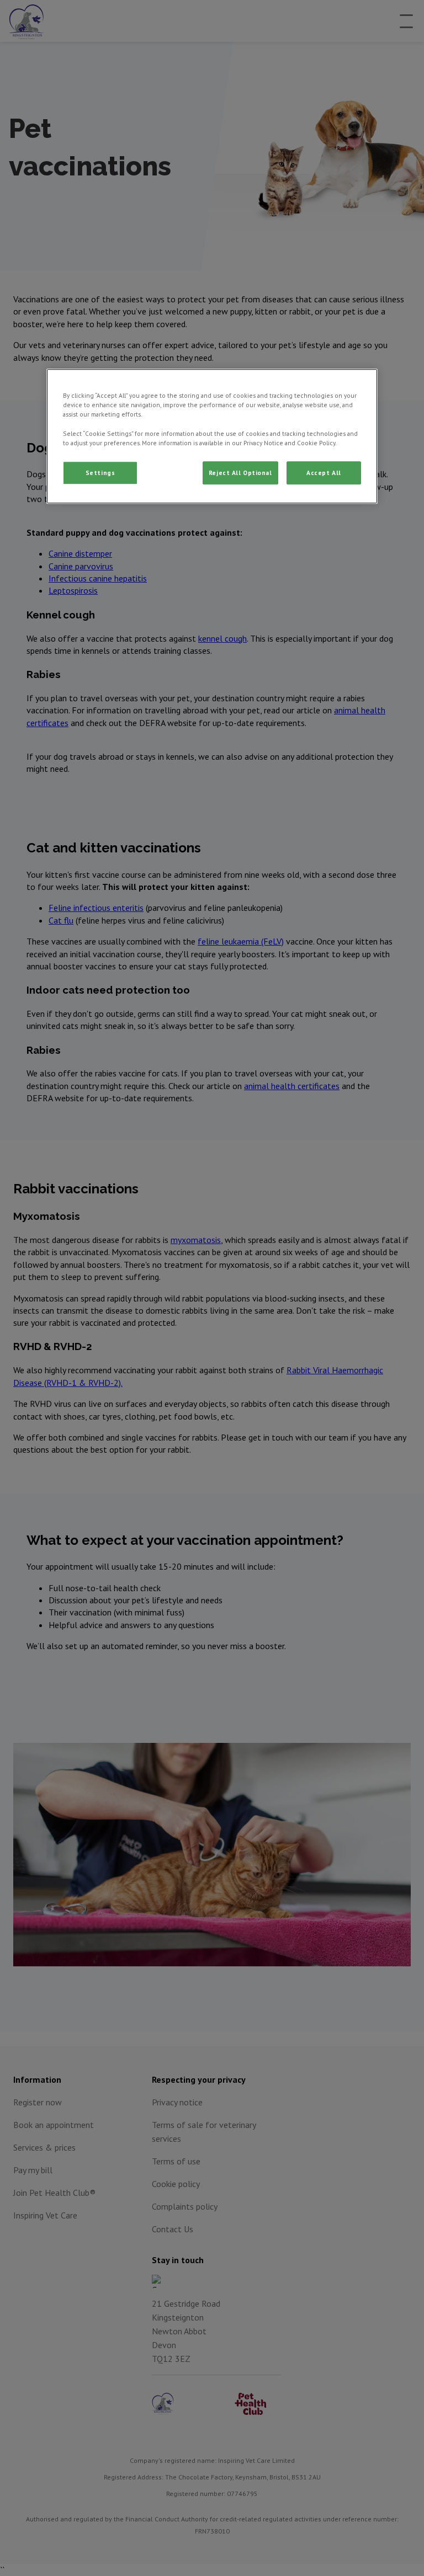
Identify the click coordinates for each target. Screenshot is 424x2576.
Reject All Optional (240, 473)
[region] (212, 436)
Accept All (324, 473)
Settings (100, 473)
